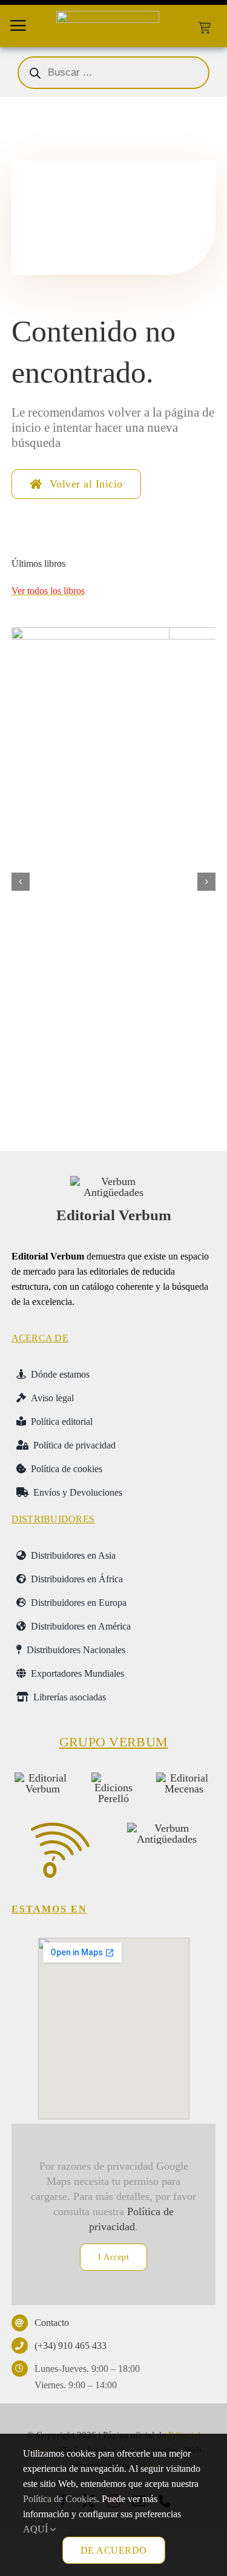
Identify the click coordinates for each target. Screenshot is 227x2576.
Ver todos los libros (48, 591)
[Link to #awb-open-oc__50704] (18, 25)
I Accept (113, 2257)
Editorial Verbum (114, 1215)
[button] (21, 882)
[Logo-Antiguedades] (166, 1828)
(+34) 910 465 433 (71, 2346)
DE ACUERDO (114, 2550)
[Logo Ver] (114, 1181)
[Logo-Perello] (113, 1778)
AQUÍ (37, 2529)
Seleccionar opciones (86, 1112)
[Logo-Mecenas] (184, 1778)
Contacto (52, 2323)
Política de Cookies (60, 2499)
